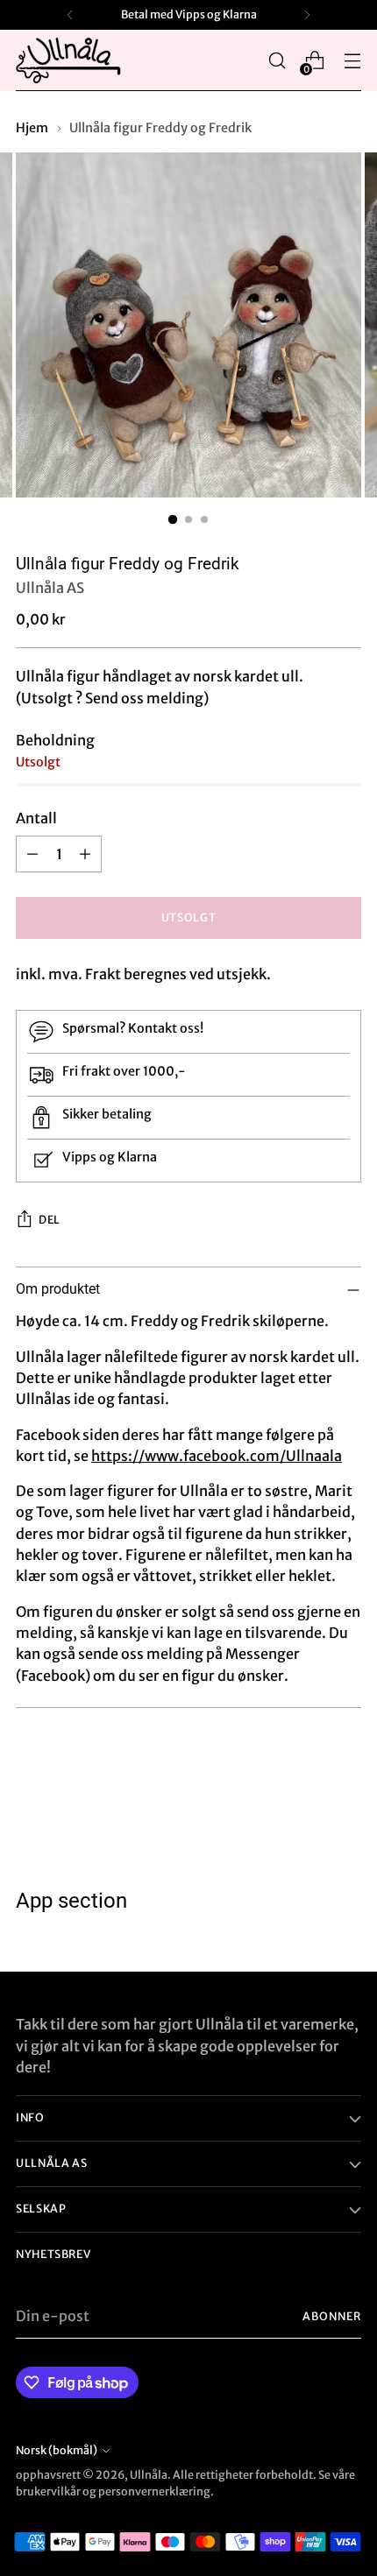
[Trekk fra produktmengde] (32, 854)
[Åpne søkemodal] (277, 61)
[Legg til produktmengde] (85, 854)
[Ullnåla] (68, 60)
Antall (36, 818)
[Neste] (307, 15)
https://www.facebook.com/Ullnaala (217, 1456)
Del (50, 1220)
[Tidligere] (70, 15)
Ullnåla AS (50, 588)
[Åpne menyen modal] (352, 61)
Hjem (32, 128)
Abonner (332, 2316)
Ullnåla (149, 2475)
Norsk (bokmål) (57, 2450)
